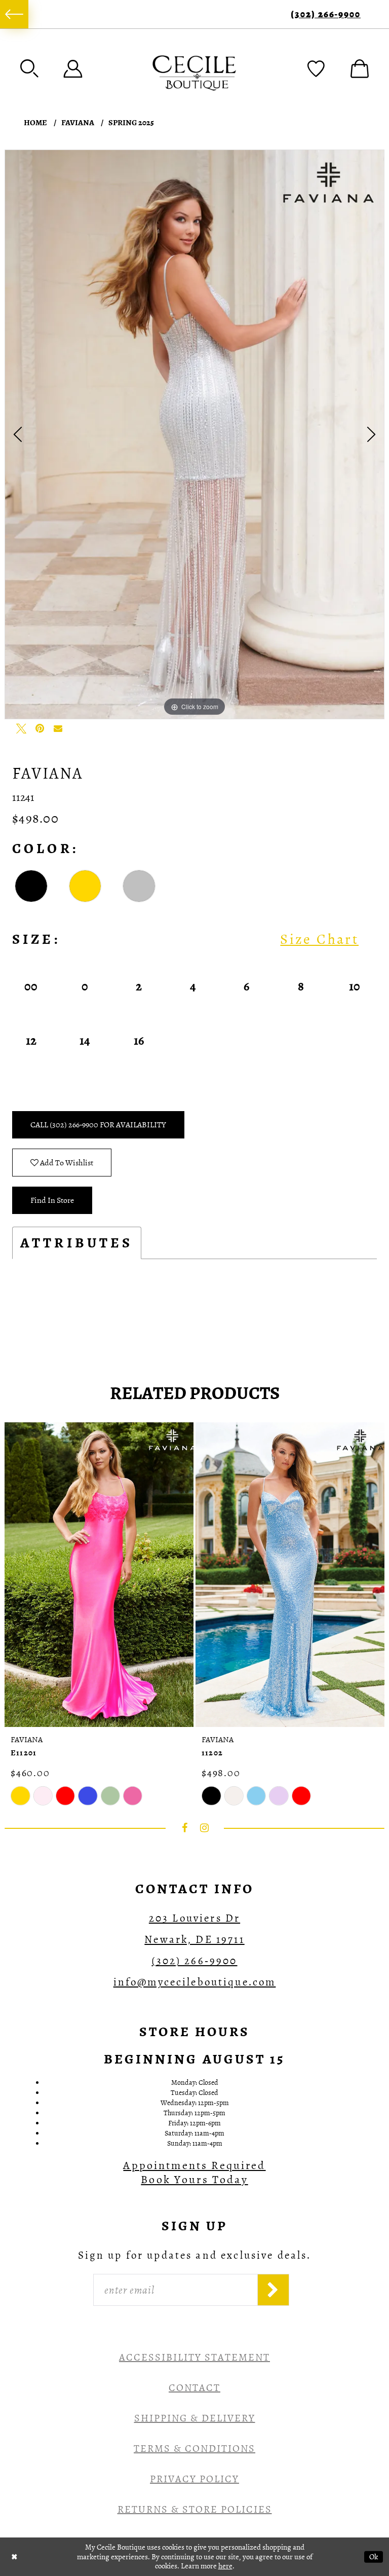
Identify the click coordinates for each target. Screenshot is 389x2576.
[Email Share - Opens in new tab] (58, 728)
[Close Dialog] (14, 2556)
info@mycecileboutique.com (195, 1982)
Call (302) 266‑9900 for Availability (98, 1125)
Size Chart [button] (319, 939)
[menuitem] (14, 14)
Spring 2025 (131, 123)
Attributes (77, 1243)
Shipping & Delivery (195, 2418)
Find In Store (52, 1200)
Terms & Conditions (194, 2449)
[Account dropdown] (73, 68)
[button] (29, 68)
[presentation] (99, 1575)
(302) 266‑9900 (326, 14)
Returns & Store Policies (195, 2509)
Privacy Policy (194, 2479)
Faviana (78, 123)
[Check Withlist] (316, 68)
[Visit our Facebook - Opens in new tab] (185, 1828)
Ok (374, 2556)
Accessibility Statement (194, 2357)
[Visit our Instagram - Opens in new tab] (205, 1828)
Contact (194, 2388)
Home (35, 123)
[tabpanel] (194, 434)
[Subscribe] (273, 2290)
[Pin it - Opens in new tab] (40, 728)
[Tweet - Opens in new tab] (21, 728)
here (225, 2566)
